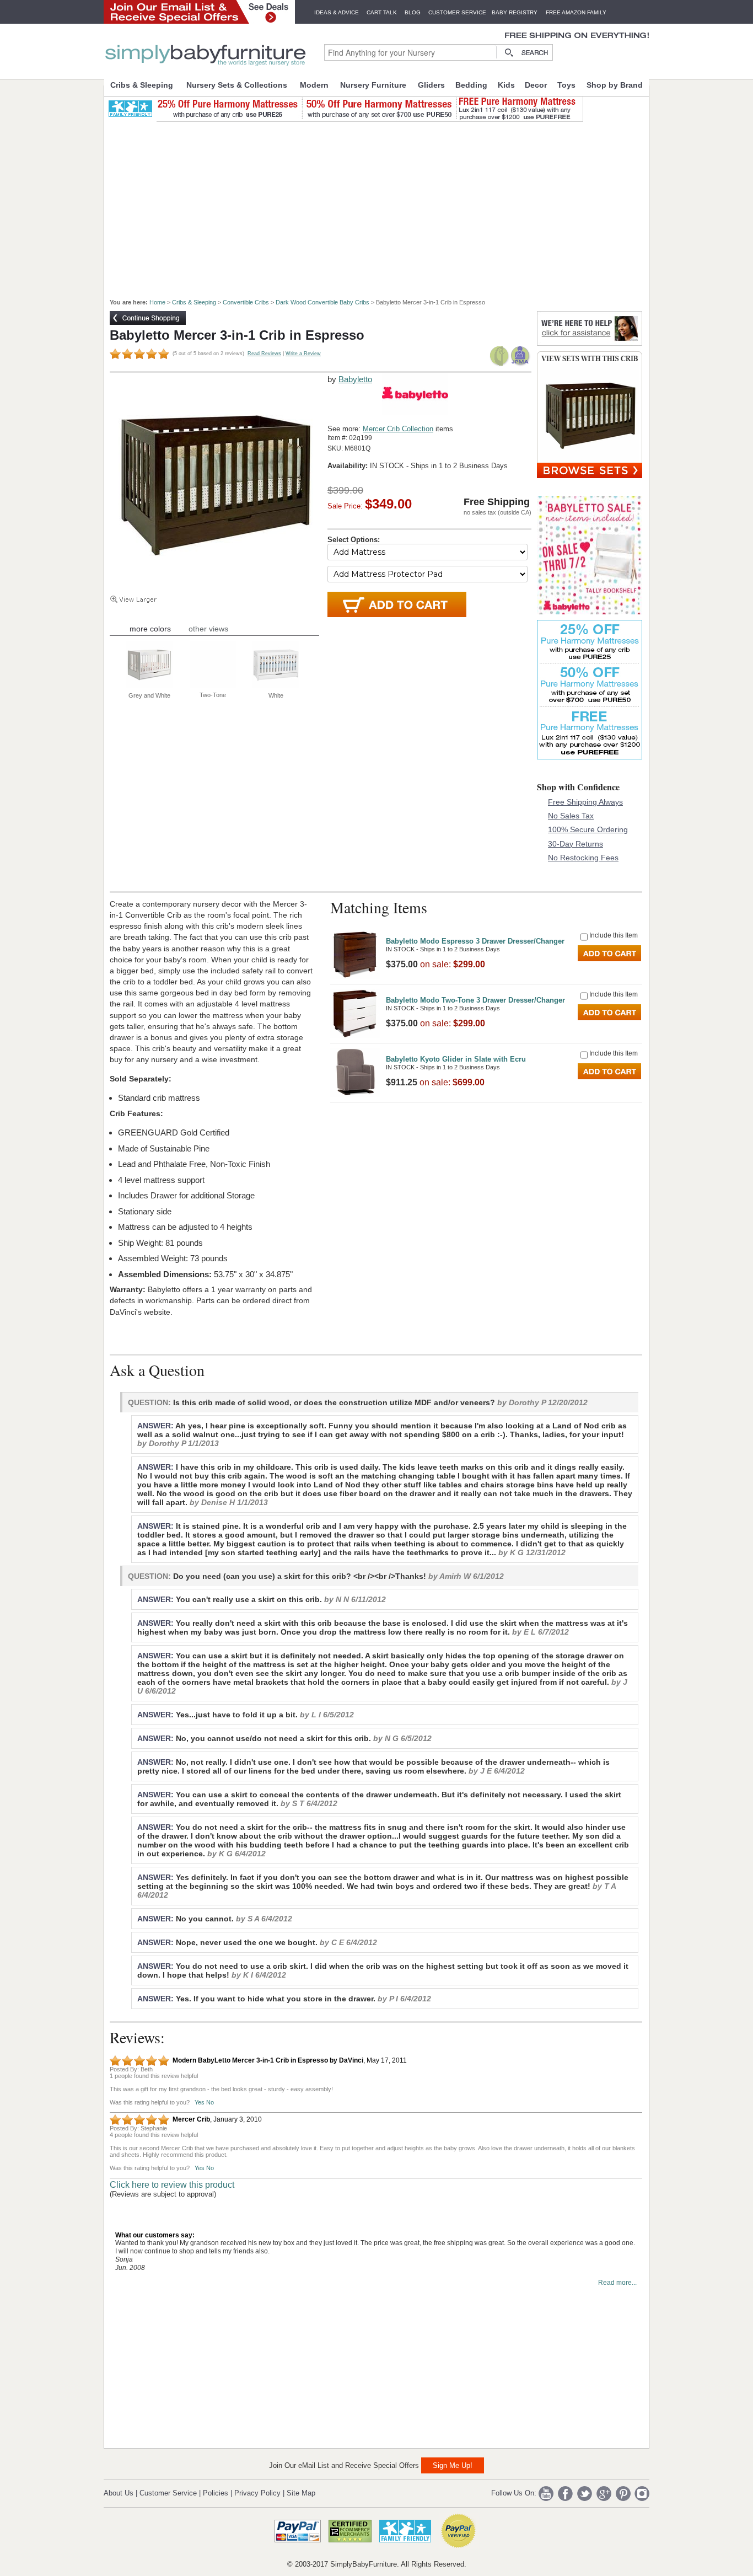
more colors (150, 629)
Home (157, 302)
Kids (506, 85)
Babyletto (355, 379)
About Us (119, 2493)
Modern (314, 85)
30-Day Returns (575, 844)
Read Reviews (264, 354)
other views (208, 629)
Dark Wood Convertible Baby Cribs (322, 302)
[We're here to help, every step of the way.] (590, 343)
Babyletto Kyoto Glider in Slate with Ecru (456, 1059)
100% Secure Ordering (588, 829)
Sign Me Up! (453, 2465)
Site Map (301, 2493)
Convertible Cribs (246, 302)
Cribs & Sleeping (142, 85)
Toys (566, 85)
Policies (216, 2493)
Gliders (431, 85)
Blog (413, 12)
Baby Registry (515, 12)
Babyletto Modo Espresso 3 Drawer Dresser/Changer (475, 941)
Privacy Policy (257, 2493)
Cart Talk (382, 12)
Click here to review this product (172, 2185)
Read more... (617, 2283)
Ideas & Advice (337, 12)
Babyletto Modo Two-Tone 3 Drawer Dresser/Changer (475, 1000)
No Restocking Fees (583, 858)
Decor (536, 85)
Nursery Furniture (373, 85)
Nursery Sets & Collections (237, 85)
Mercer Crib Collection (398, 429)
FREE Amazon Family (576, 12)
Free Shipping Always (585, 802)
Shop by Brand (615, 85)
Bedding (471, 85)
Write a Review (303, 354)
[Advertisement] (383, 205)
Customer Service (457, 12)
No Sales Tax (571, 816)
